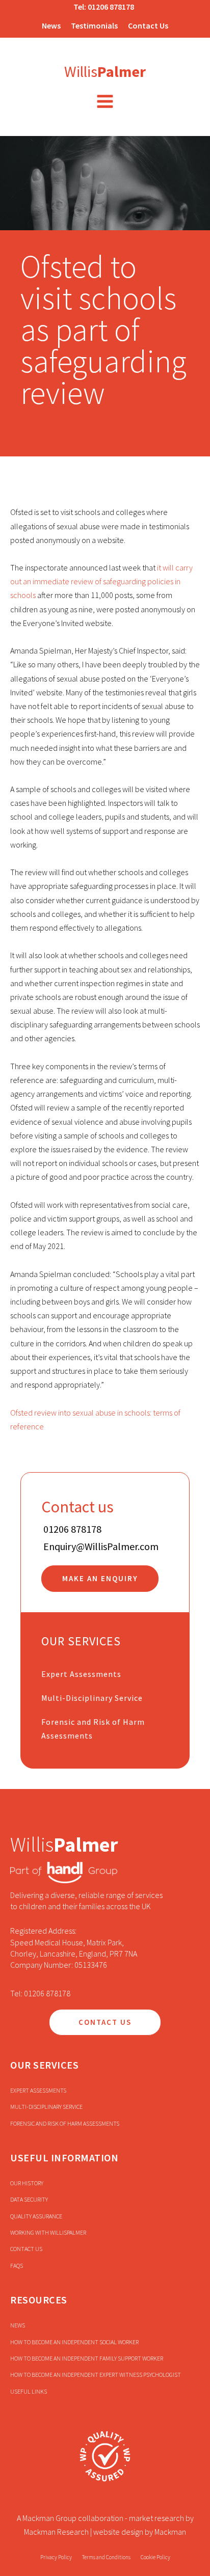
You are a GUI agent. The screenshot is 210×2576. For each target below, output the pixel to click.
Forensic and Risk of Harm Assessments (93, 1729)
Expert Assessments (81, 1674)
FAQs (17, 2266)
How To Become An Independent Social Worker (74, 2342)
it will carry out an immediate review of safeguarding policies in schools (101, 581)
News (51, 25)
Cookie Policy (155, 2557)
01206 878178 (111, 7)
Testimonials (94, 25)
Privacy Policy (56, 2557)
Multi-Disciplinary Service (92, 1698)
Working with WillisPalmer (48, 2232)
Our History (27, 2183)
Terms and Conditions (106, 2557)
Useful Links (29, 2391)
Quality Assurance (36, 2216)
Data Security (29, 2199)
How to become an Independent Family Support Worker (87, 2358)
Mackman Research (56, 2532)
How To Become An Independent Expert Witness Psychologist (96, 2375)
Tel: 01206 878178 (40, 1993)
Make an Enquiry (100, 1578)
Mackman (170, 2532)
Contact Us (148, 25)
